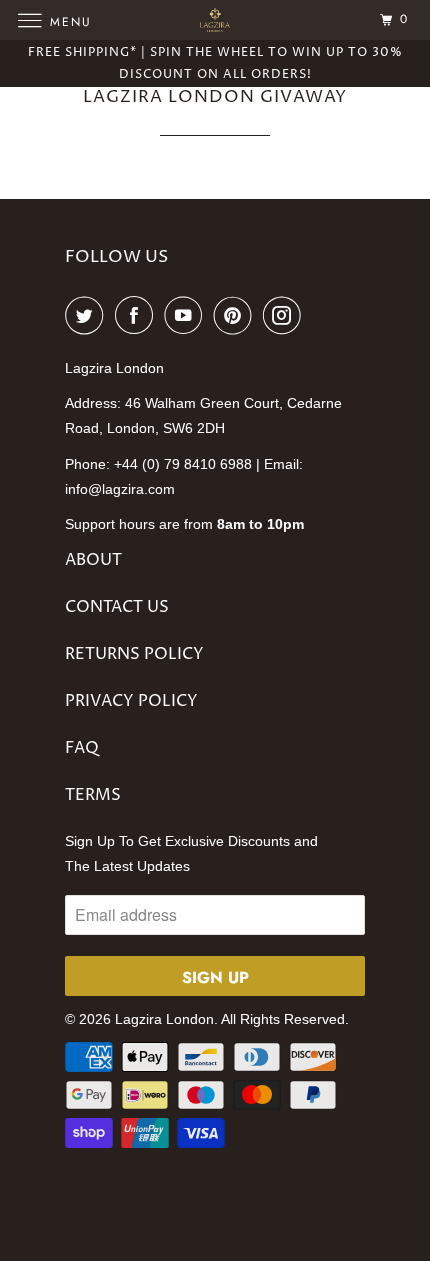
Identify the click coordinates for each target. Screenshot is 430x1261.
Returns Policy (134, 654)
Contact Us (117, 607)
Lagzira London (164, 1019)
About (93, 560)
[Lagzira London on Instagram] (286, 315)
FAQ (82, 748)
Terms (93, 795)
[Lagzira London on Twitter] (88, 315)
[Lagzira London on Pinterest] (237, 315)
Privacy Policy (131, 701)
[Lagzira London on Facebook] (138, 315)
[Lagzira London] (215, 19)
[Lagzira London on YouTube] (187, 315)
